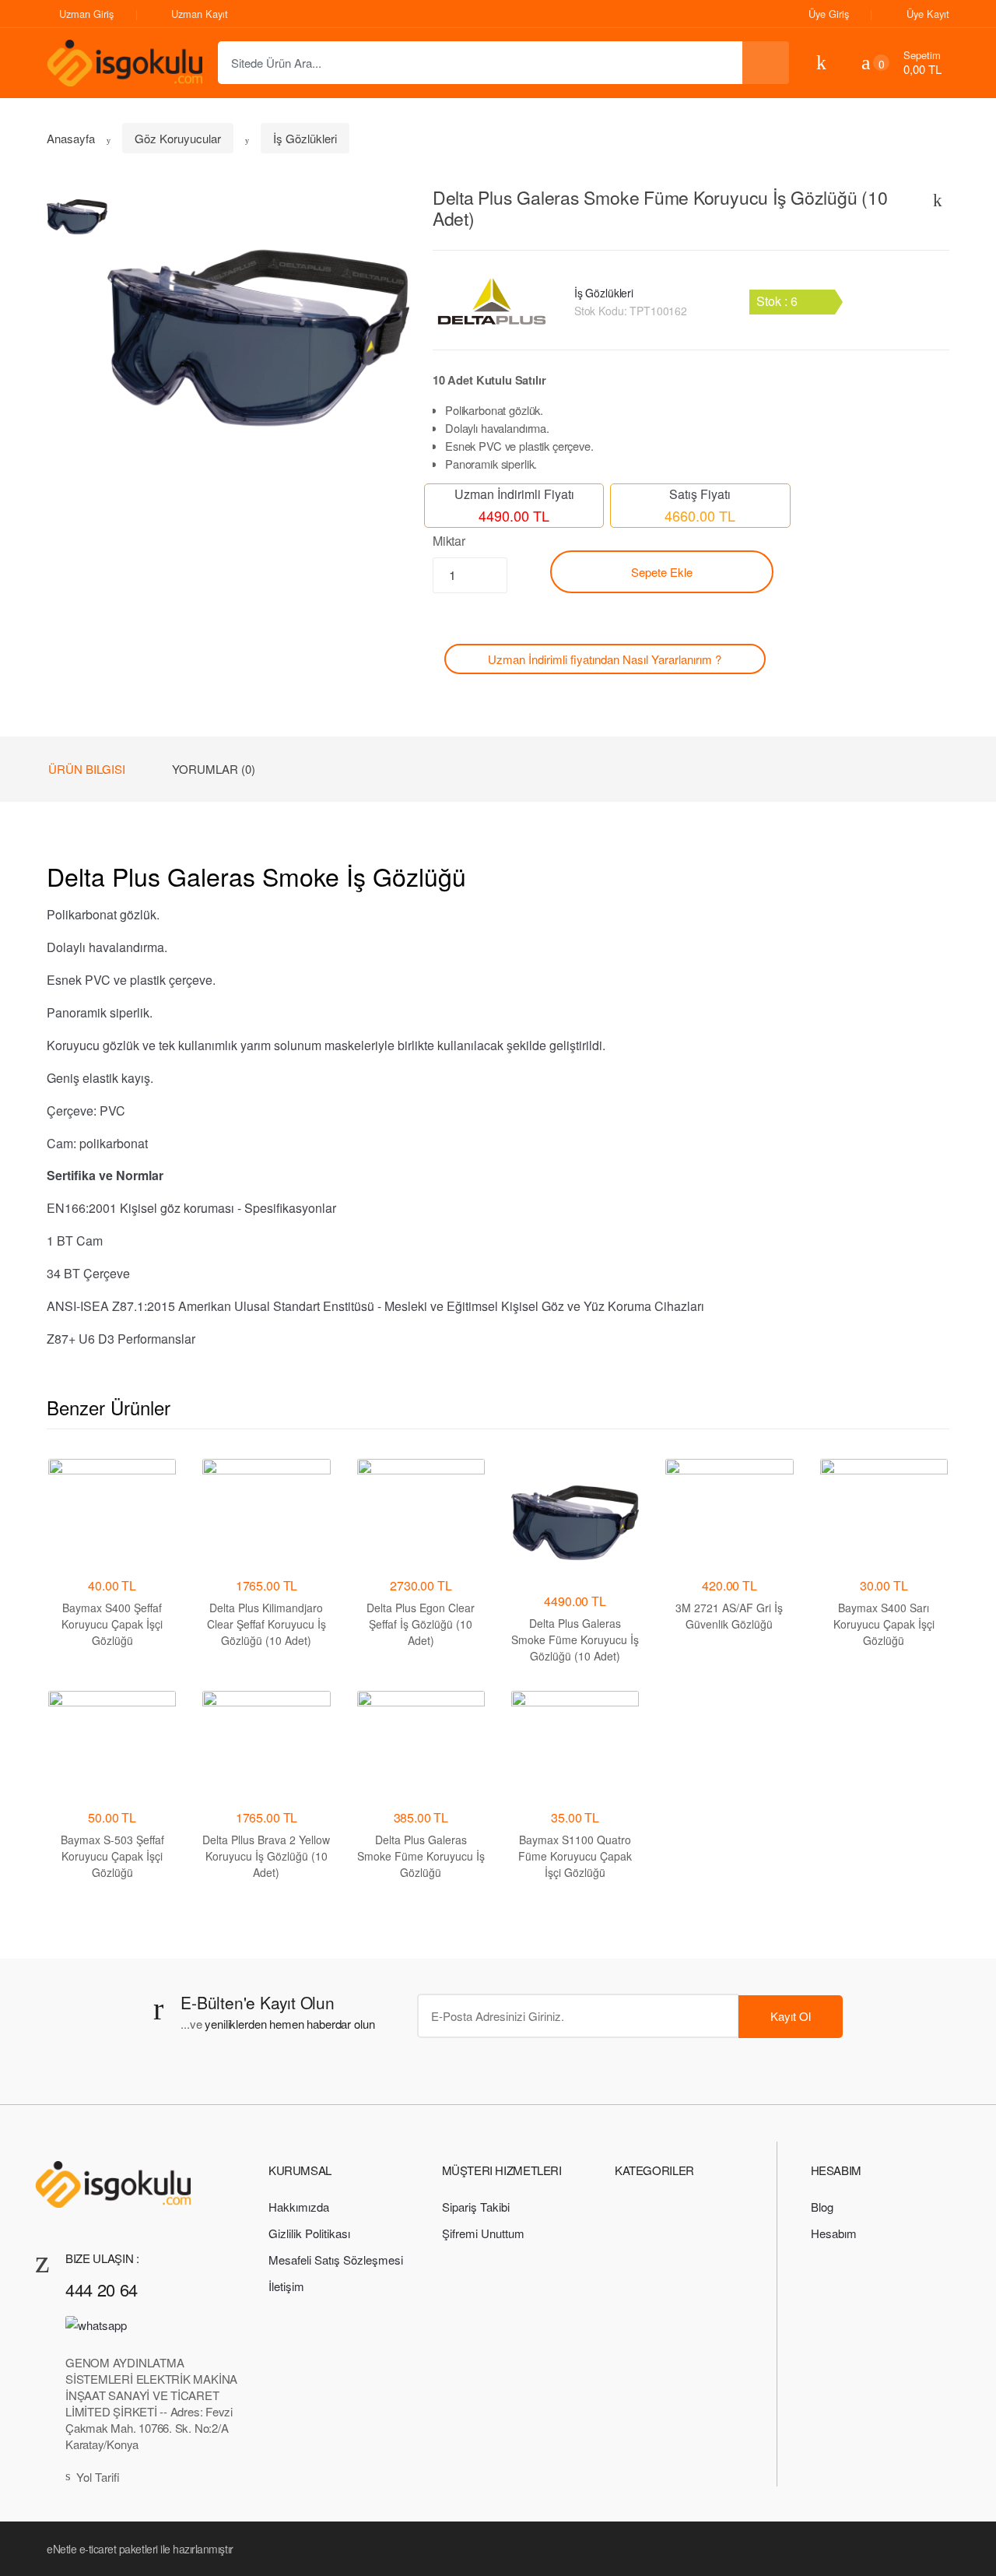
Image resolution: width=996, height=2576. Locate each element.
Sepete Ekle (662, 572)
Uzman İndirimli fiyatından (605, 659)
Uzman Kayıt (200, 14)
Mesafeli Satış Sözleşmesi (336, 2260)
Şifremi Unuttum (483, 2233)
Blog (822, 2207)
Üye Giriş (829, 14)
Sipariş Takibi (476, 2207)
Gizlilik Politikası (309, 2233)
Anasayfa (71, 138)
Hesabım (834, 2233)
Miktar (449, 541)
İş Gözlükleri (305, 138)
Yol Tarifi (98, 2477)
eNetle (61, 2549)
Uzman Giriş (86, 14)
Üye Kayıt (928, 14)
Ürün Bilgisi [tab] (87, 769)
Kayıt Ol (791, 2016)
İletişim (286, 2286)
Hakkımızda (299, 2207)
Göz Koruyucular (178, 138)
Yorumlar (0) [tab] (214, 769)
